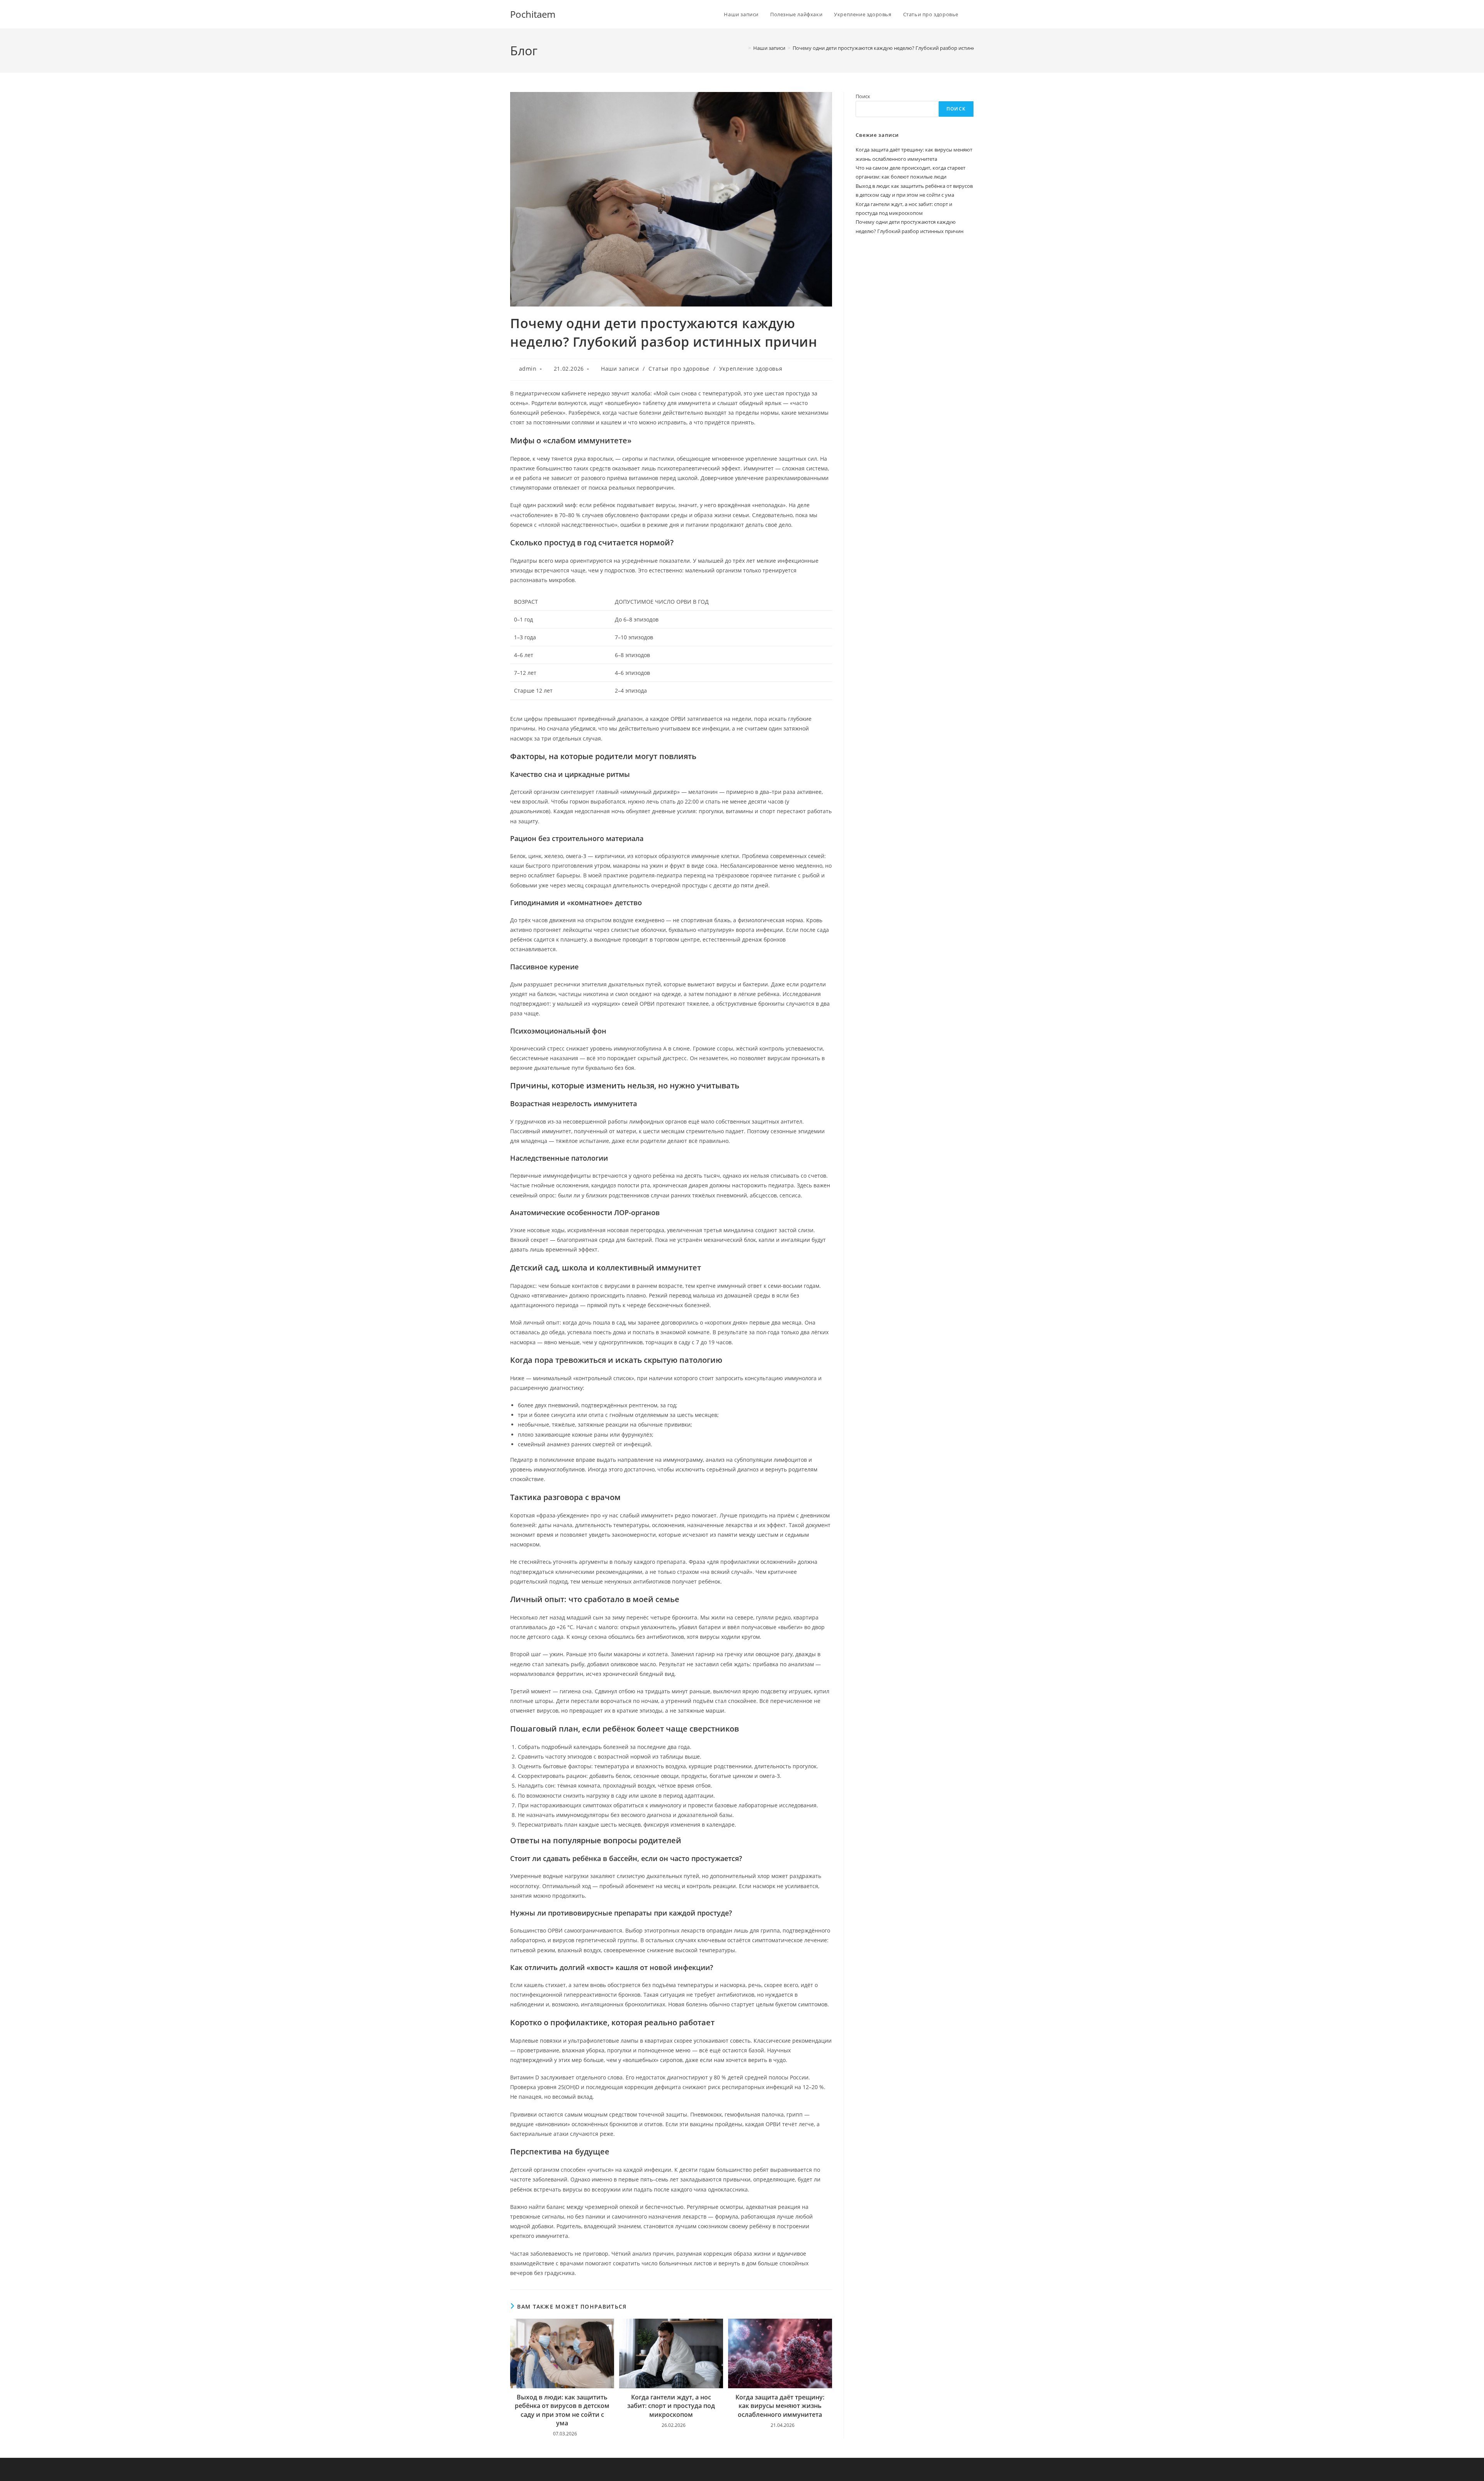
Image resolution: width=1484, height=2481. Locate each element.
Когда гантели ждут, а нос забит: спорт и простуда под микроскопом (671, 2406)
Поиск (863, 96)
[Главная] (744, 48)
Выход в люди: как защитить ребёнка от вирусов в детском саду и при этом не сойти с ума (562, 2410)
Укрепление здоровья (751, 369)
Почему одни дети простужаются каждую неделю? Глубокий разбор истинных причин (897, 48)
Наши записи (620, 369)
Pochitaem (533, 14)
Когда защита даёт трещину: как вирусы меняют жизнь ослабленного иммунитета (780, 2406)
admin (528, 369)
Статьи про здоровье (679, 369)
